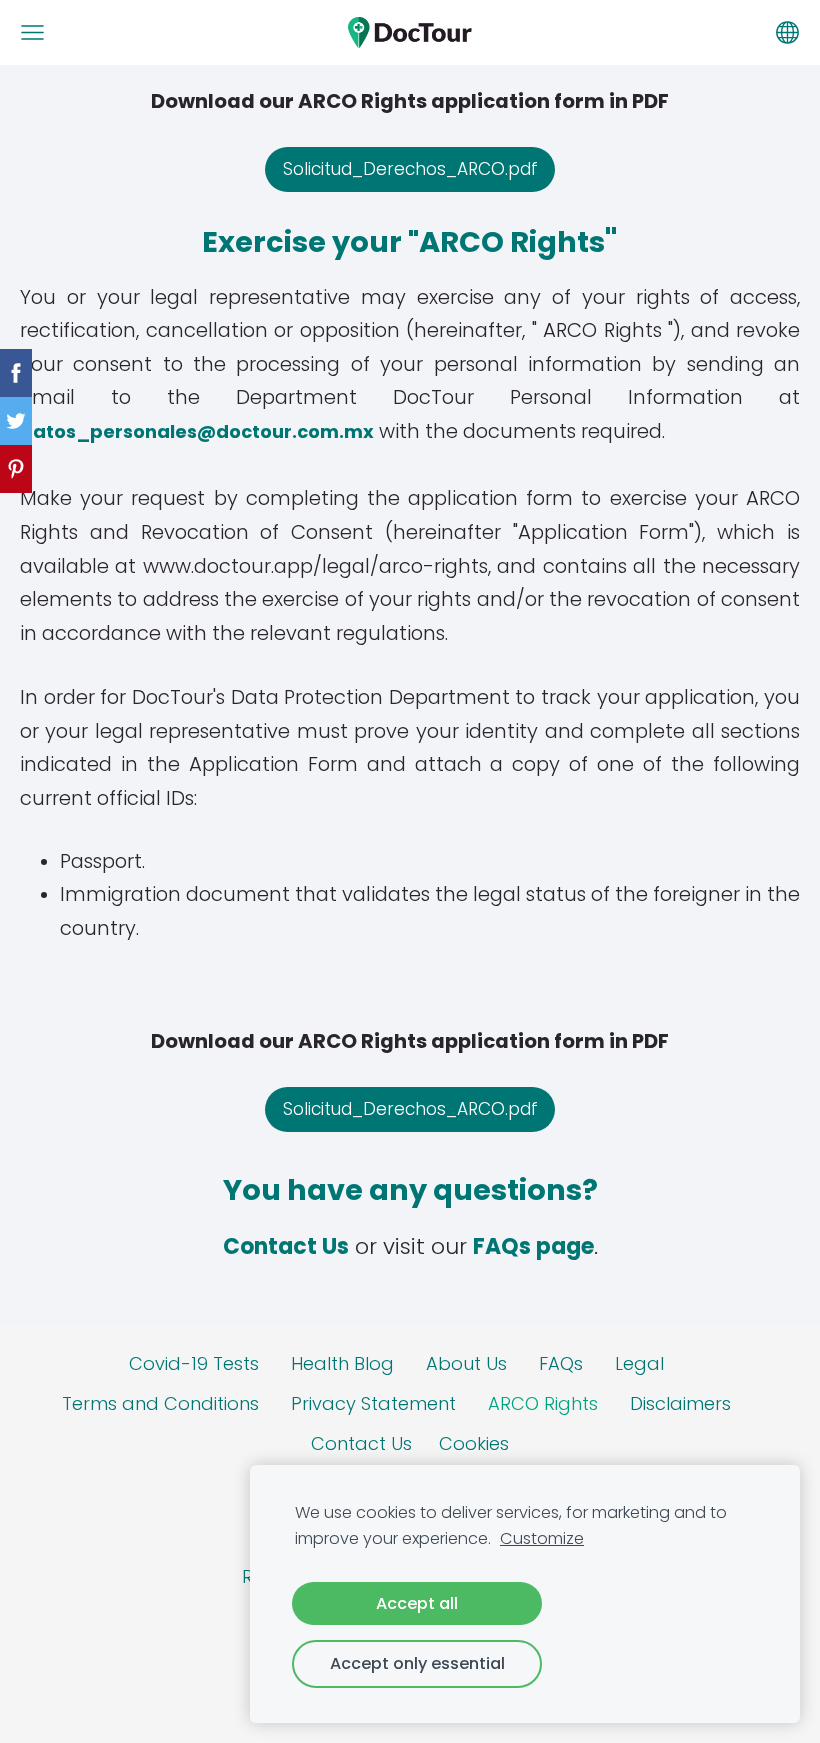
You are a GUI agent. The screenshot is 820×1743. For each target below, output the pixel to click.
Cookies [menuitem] (474, 1443)
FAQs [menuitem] (561, 1363)
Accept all (417, 1603)
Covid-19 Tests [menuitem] (194, 1363)
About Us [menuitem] (466, 1363)
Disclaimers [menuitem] (680, 1403)
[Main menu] (32, 32)
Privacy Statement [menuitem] (373, 1403)
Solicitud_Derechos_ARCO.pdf (410, 169)
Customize (542, 1538)
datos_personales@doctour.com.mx (197, 431)
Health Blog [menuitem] (342, 1363)
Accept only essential (417, 1663)
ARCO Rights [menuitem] (543, 1403)
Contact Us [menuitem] (361, 1443)
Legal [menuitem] (639, 1363)
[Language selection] (787, 32)
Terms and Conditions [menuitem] (160, 1403)
